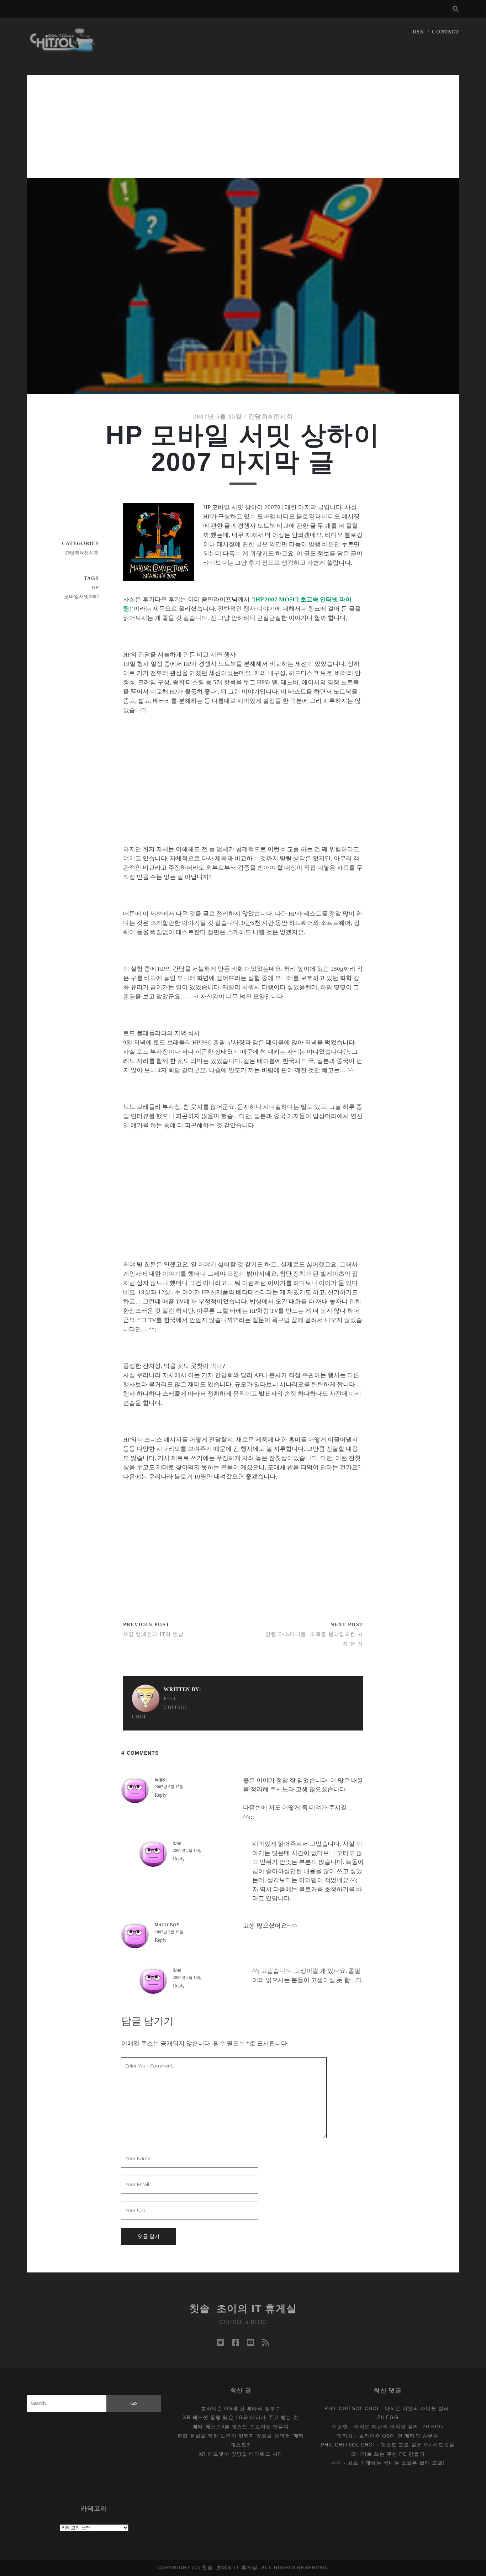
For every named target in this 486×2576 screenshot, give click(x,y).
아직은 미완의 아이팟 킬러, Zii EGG (399, 2427)
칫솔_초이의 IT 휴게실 (243, 2309)
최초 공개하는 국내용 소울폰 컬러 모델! (396, 2463)
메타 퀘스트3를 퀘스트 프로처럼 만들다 (241, 2427)
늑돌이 (161, 1780)
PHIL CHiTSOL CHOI (160, 1708)
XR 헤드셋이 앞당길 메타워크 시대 (241, 2454)
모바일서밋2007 (81, 597)
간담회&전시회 (271, 417)
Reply (161, 1795)
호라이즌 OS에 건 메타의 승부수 (241, 2408)
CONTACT (445, 32)
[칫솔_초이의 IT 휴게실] (63, 49)
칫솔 (177, 1843)
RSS (418, 32)
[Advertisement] (243, 125)
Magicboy (167, 1925)
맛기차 (345, 2436)
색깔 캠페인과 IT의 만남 (154, 1634)
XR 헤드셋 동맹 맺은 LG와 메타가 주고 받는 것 (241, 2417)
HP (95, 588)
